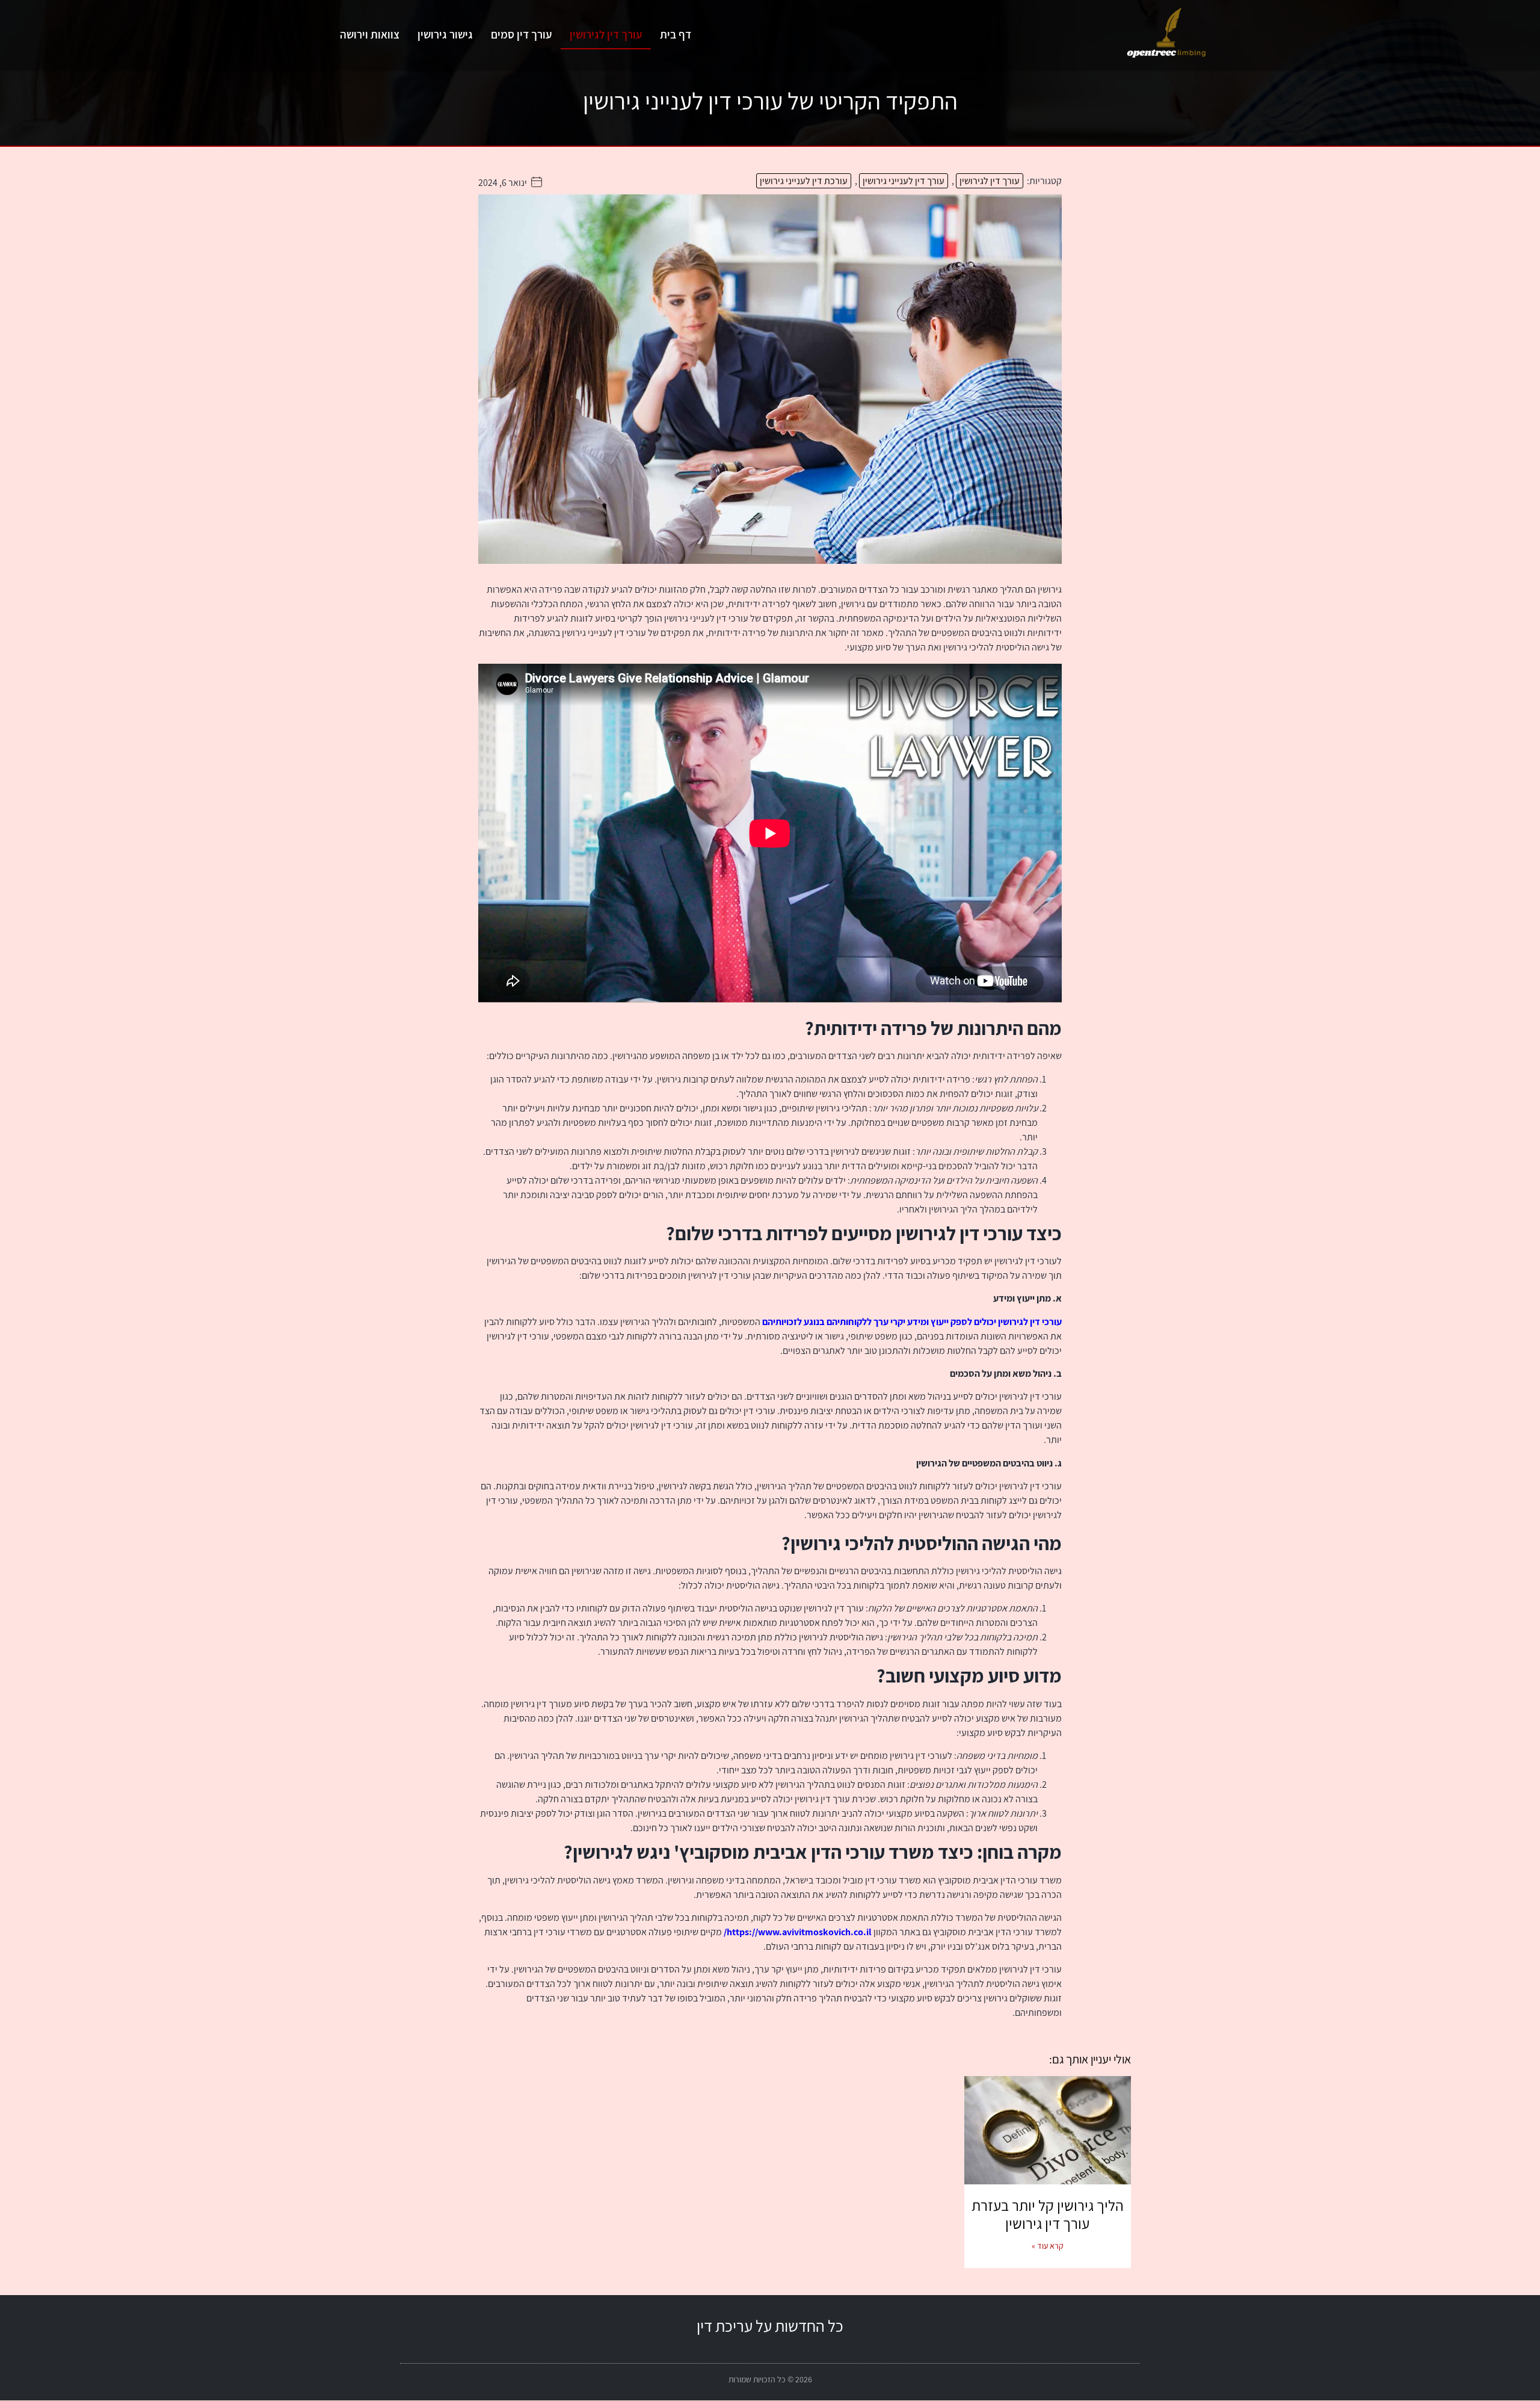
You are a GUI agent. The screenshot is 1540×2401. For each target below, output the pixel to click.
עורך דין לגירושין (606, 34)
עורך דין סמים (521, 34)
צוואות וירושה (370, 34)
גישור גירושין (445, 34)
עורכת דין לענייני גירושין (804, 181)
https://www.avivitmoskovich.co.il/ (798, 1932)
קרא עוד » (1048, 2246)
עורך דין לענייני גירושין (904, 181)
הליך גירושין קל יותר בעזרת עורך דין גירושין (1048, 2214)
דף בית (676, 34)
